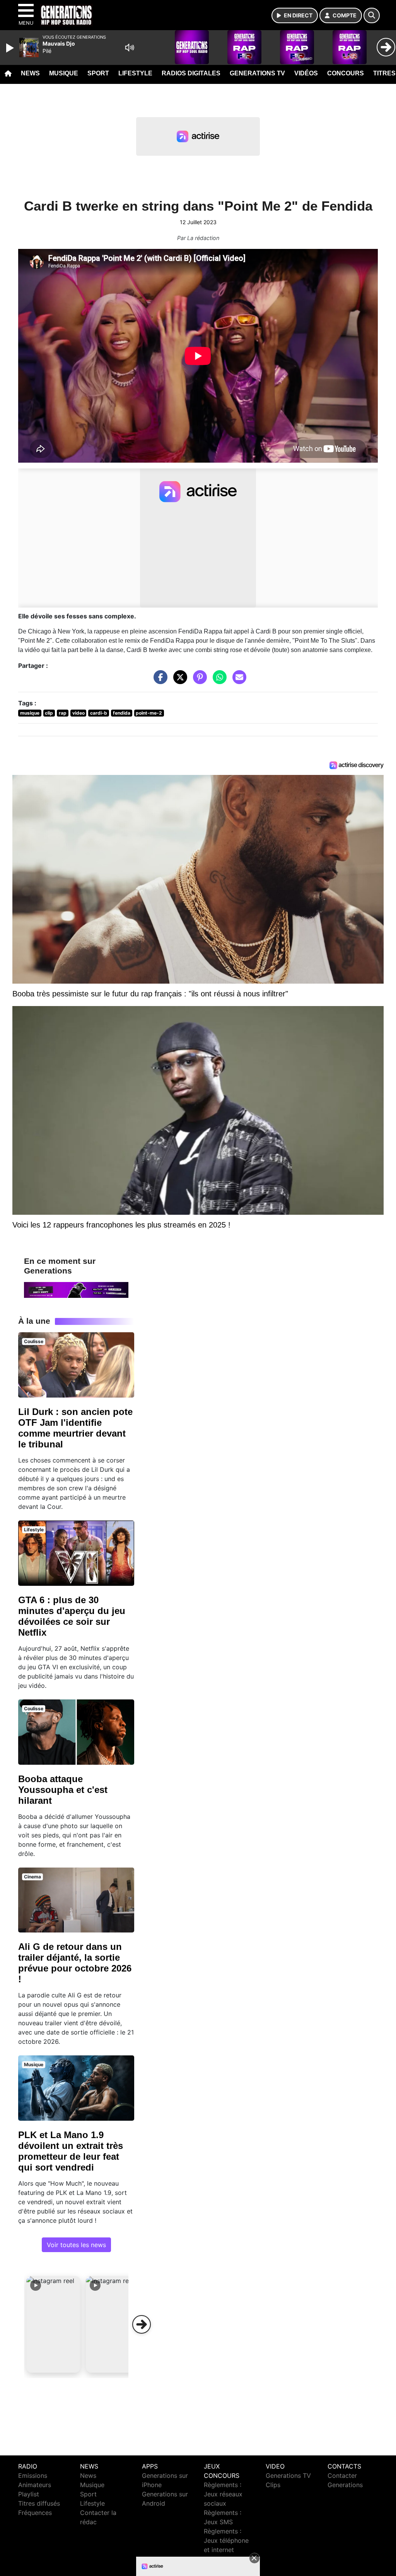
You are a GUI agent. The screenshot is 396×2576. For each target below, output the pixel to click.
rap (63, 713)
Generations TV (257, 73)
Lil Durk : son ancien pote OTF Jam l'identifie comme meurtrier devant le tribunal (75, 1428)
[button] (53, 2324)
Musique (64, 73)
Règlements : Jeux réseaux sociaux (223, 2494)
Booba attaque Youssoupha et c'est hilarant (63, 1790)
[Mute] (130, 48)
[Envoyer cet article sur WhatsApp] (218, 681)
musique (30, 713)
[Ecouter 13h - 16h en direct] (76, 1289)
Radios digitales (191, 73)
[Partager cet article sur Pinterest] (198, 681)
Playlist (29, 2494)
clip (49, 713)
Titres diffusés (39, 2503)
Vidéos (306, 73)
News (30, 73)
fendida (122, 713)
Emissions (33, 2476)
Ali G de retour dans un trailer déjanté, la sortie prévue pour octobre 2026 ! (75, 1963)
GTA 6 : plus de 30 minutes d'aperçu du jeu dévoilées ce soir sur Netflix (72, 1616)
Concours (346, 73)
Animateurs (35, 2485)
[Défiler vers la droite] (142, 2324)
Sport (98, 73)
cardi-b (99, 713)
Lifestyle (135, 73)
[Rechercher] (372, 15)
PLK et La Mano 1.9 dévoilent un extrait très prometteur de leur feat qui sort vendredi (71, 2151)
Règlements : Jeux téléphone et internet (226, 2540)
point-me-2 (149, 713)
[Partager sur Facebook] (159, 681)
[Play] (11, 48)
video (79, 713)
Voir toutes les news (76, 2245)
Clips (273, 2485)
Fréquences (35, 2513)
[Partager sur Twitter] (178, 681)
